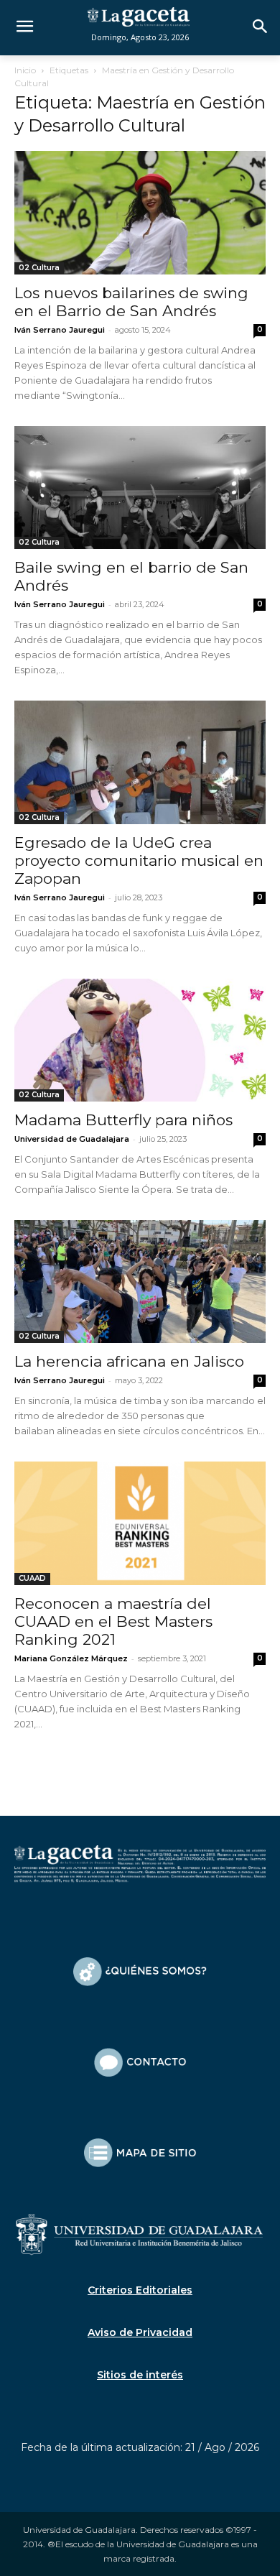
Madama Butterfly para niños (123, 1120)
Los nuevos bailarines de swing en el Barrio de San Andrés (131, 302)
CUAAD (32, 1578)
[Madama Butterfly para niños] (140, 1040)
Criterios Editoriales (140, 2290)
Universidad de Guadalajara (72, 1139)
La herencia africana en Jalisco (129, 1361)
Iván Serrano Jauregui (60, 330)
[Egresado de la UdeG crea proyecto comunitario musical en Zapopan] (140, 762)
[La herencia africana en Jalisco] (140, 1282)
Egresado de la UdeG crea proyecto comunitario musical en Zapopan (139, 860)
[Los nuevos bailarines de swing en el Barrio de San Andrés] (140, 212)
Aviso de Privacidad (140, 2332)
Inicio (25, 70)
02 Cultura (39, 268)
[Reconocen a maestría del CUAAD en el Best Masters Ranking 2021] (140, 1523)
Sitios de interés (140, 2375)
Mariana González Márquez (71, 1658)
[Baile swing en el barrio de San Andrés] (140, 488)
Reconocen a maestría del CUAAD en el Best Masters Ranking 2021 (113, 1621)
